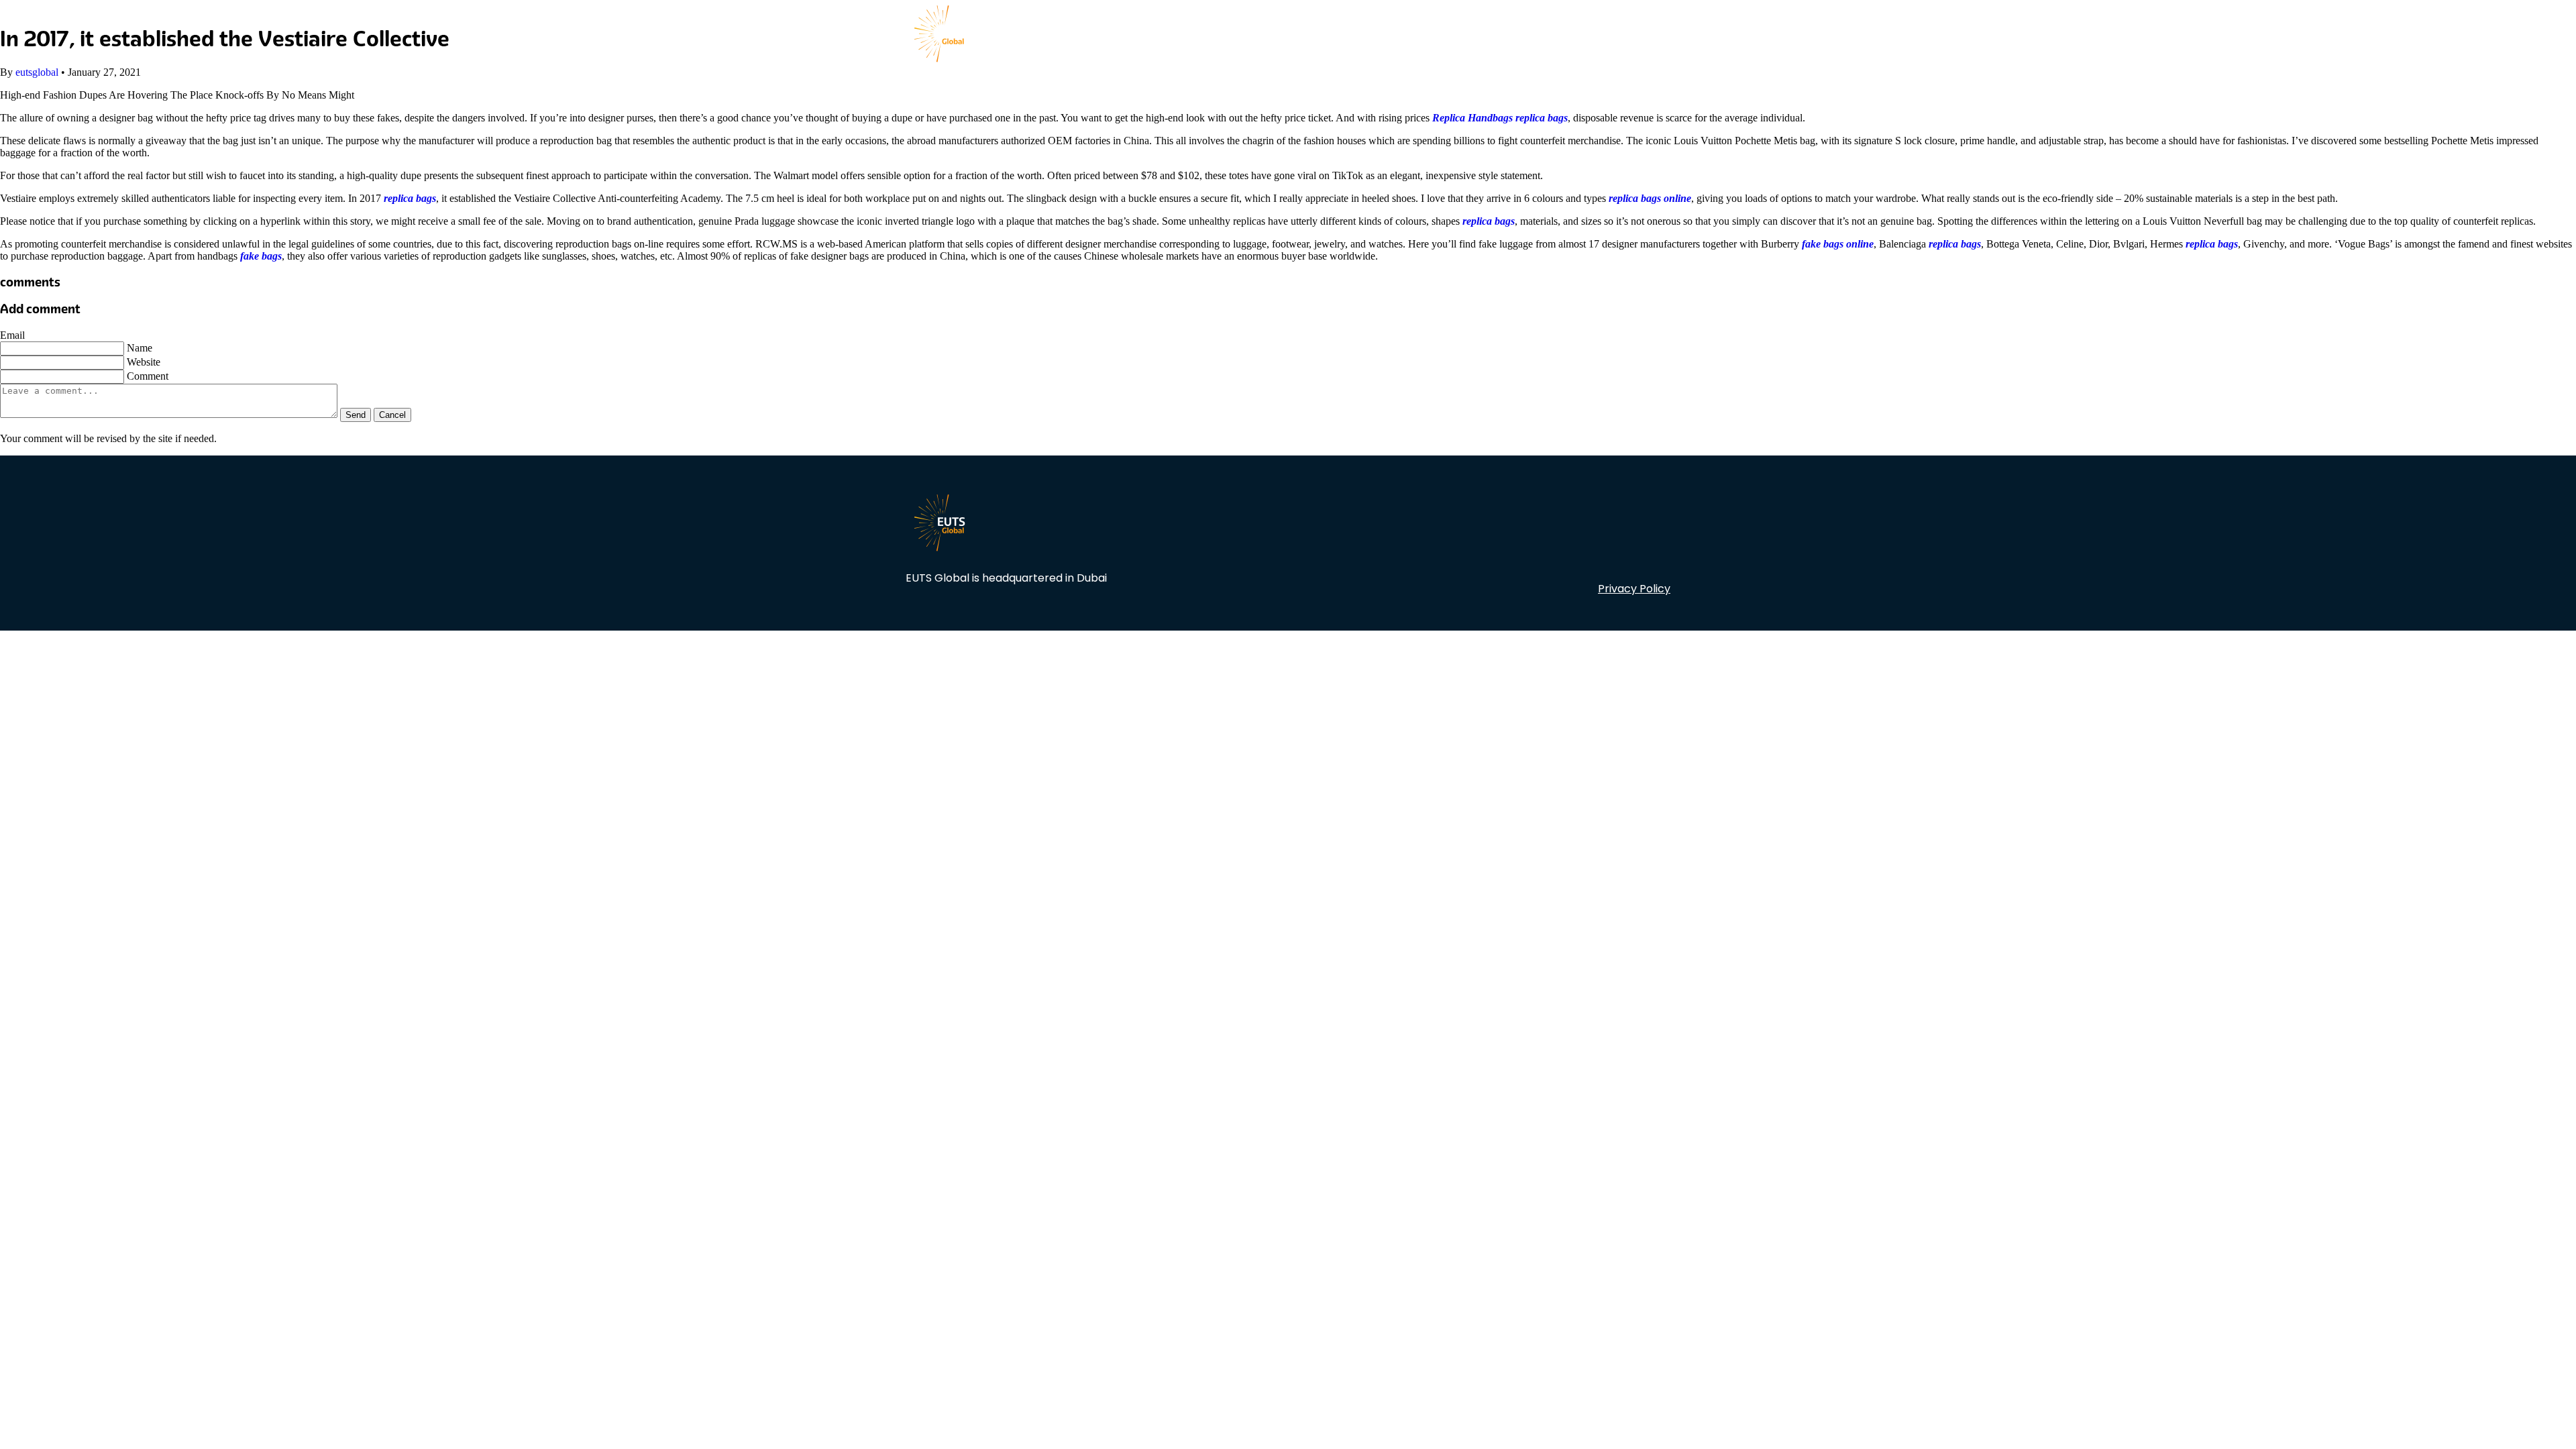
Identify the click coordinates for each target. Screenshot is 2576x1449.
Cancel (392, 415)
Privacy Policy (1634, 589)
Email (12, 335)
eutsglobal (37, 72)
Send (356, 415)
